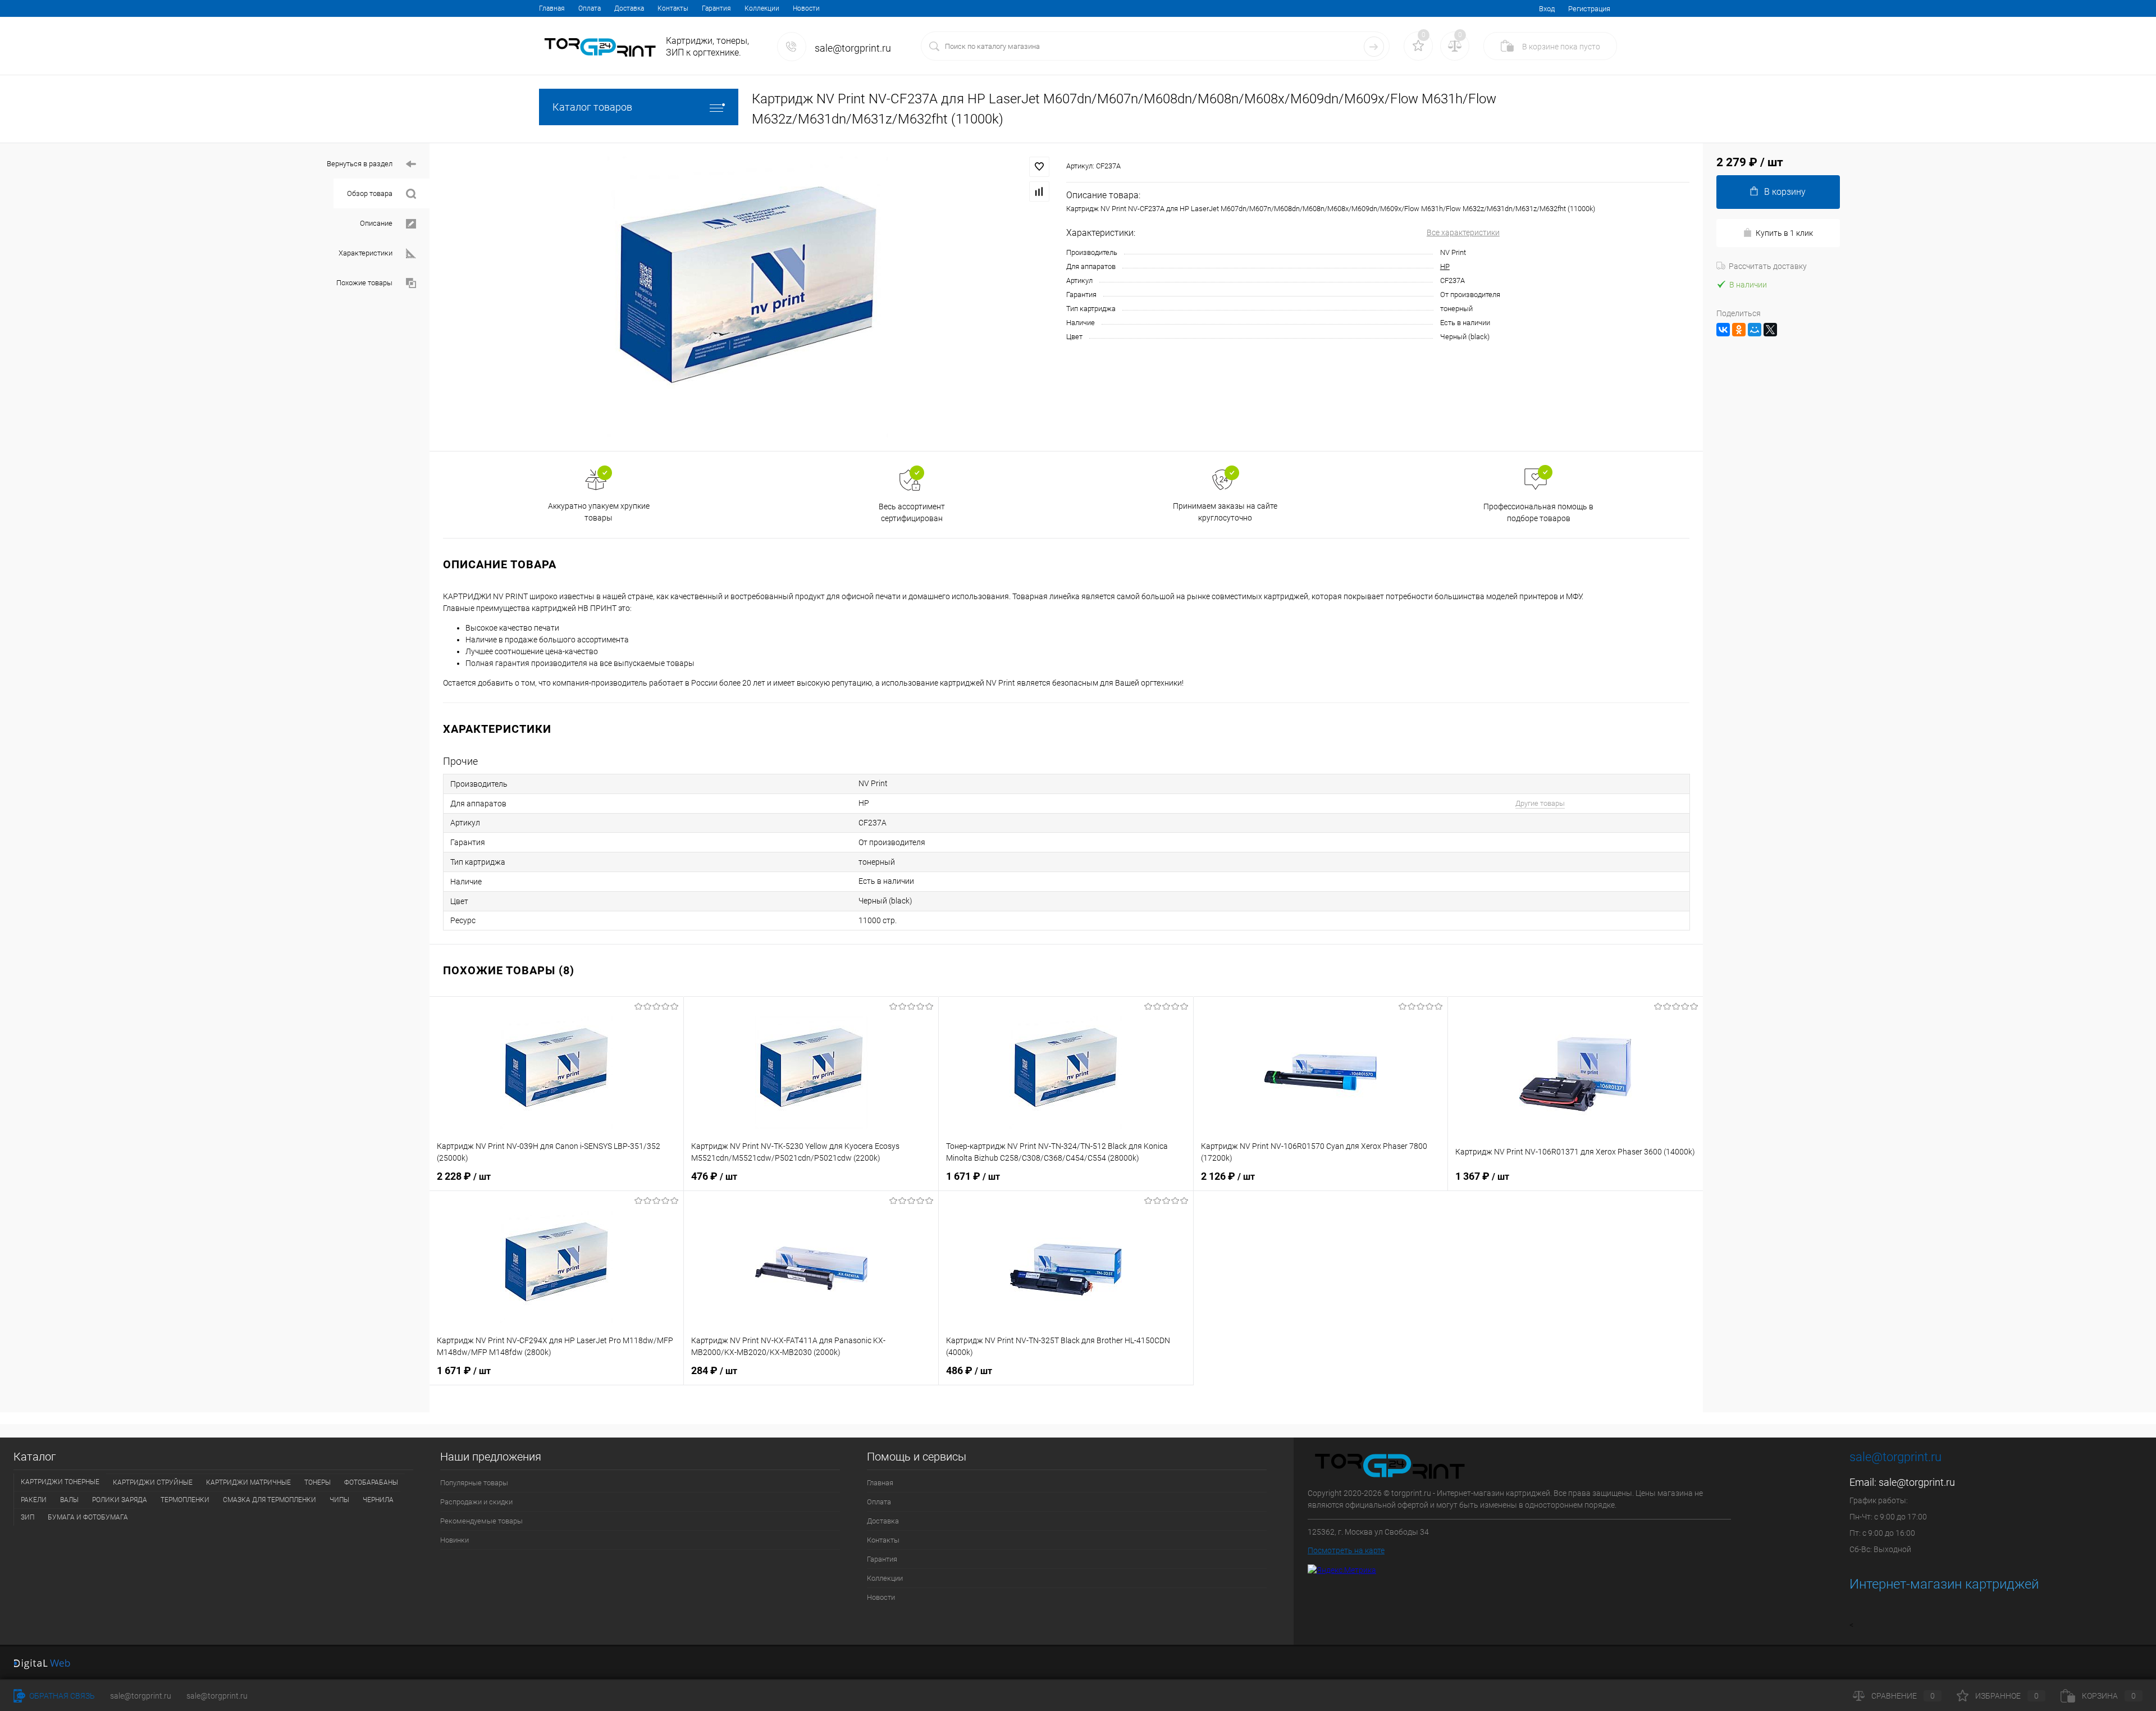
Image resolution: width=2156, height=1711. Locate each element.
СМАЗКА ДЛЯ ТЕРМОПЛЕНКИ (269, 1500)
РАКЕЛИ (34, 1500)
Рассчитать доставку (1768, 266)
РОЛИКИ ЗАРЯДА (120, 1500)
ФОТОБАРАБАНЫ (371, 1482)
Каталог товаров (592, 107)
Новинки (455, 1540)
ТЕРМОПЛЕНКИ (185, 1500)
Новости (806, 8)
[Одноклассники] (1739, 330)
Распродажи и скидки (476, 1502)
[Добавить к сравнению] (1039, 191)
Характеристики (366, 253)
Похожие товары (364, 283)
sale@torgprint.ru (1917, 1482)
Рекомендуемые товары (481, 1521)
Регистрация (1589, 9)
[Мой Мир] (1755, 330)
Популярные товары (474, 1483)
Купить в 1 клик (1784, 233)
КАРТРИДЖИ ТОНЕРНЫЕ (60, 1482)
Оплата (590, 8)
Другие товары (1540, 803)
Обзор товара (370, 193)
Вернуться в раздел (360, 164)
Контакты (673, 8)
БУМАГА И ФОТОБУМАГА (88, 1517)
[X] (1770, 330)
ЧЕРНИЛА (378, 1500)
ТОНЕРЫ (318, 1482)
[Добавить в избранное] (1039, 167)
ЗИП (28, 1517)
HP (1445, 266)
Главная (552, 8)
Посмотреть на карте (1346, 1550)
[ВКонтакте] (1723, 330)
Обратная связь (61, 1696)
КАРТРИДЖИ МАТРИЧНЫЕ (248, 1482)
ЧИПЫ (339, 1500)
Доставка (629, 8)
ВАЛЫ (69, 1500)
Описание (376, 223)
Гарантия (716, 8)
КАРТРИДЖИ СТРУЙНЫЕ (153, 1482)
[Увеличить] (748, 297)
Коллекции (762, 8)
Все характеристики (1463, 232)
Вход (1547, 9)
